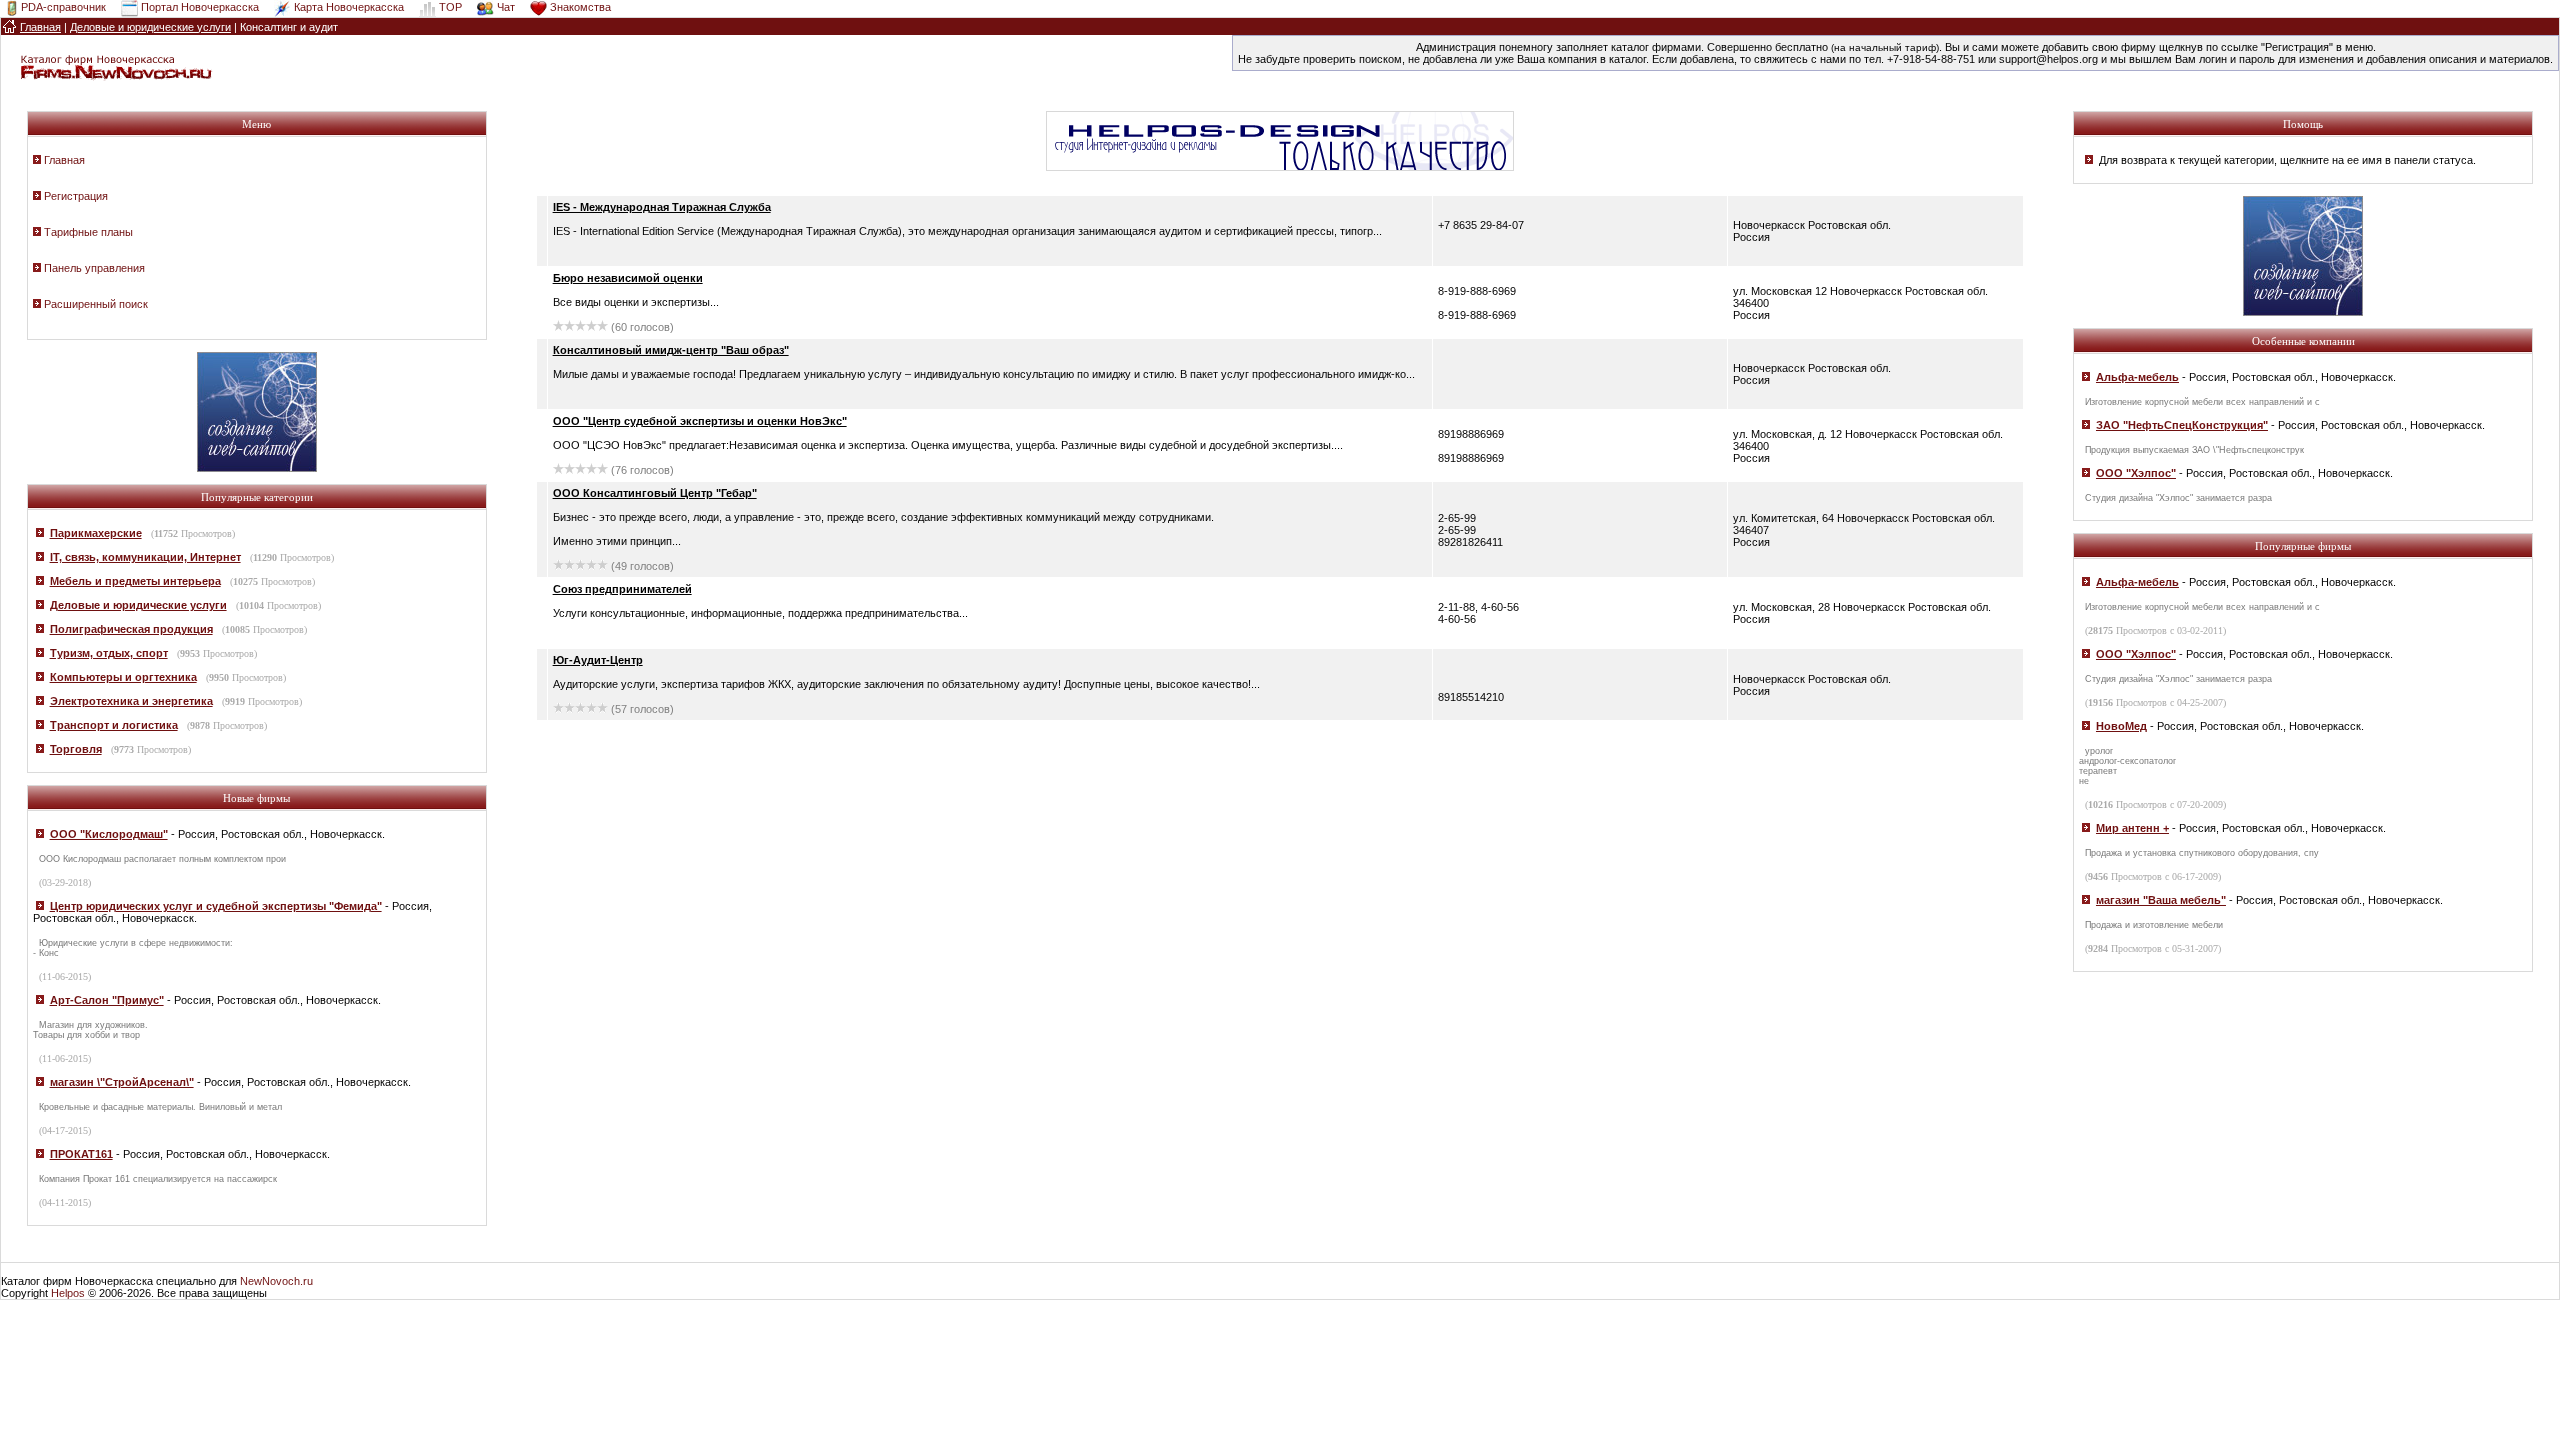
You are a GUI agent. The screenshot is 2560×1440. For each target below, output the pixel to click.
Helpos (68, 1293)
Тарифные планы (88, 232)
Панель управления (94, 268)
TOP (450, 7)
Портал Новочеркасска (200, 7)
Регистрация (76, 196)
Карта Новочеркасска (349, 7)
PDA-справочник (63, 7)
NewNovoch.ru (276, 1281)
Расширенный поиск (96, 304)
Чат (506, 7)
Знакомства (580, 7)
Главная (64, 160)
